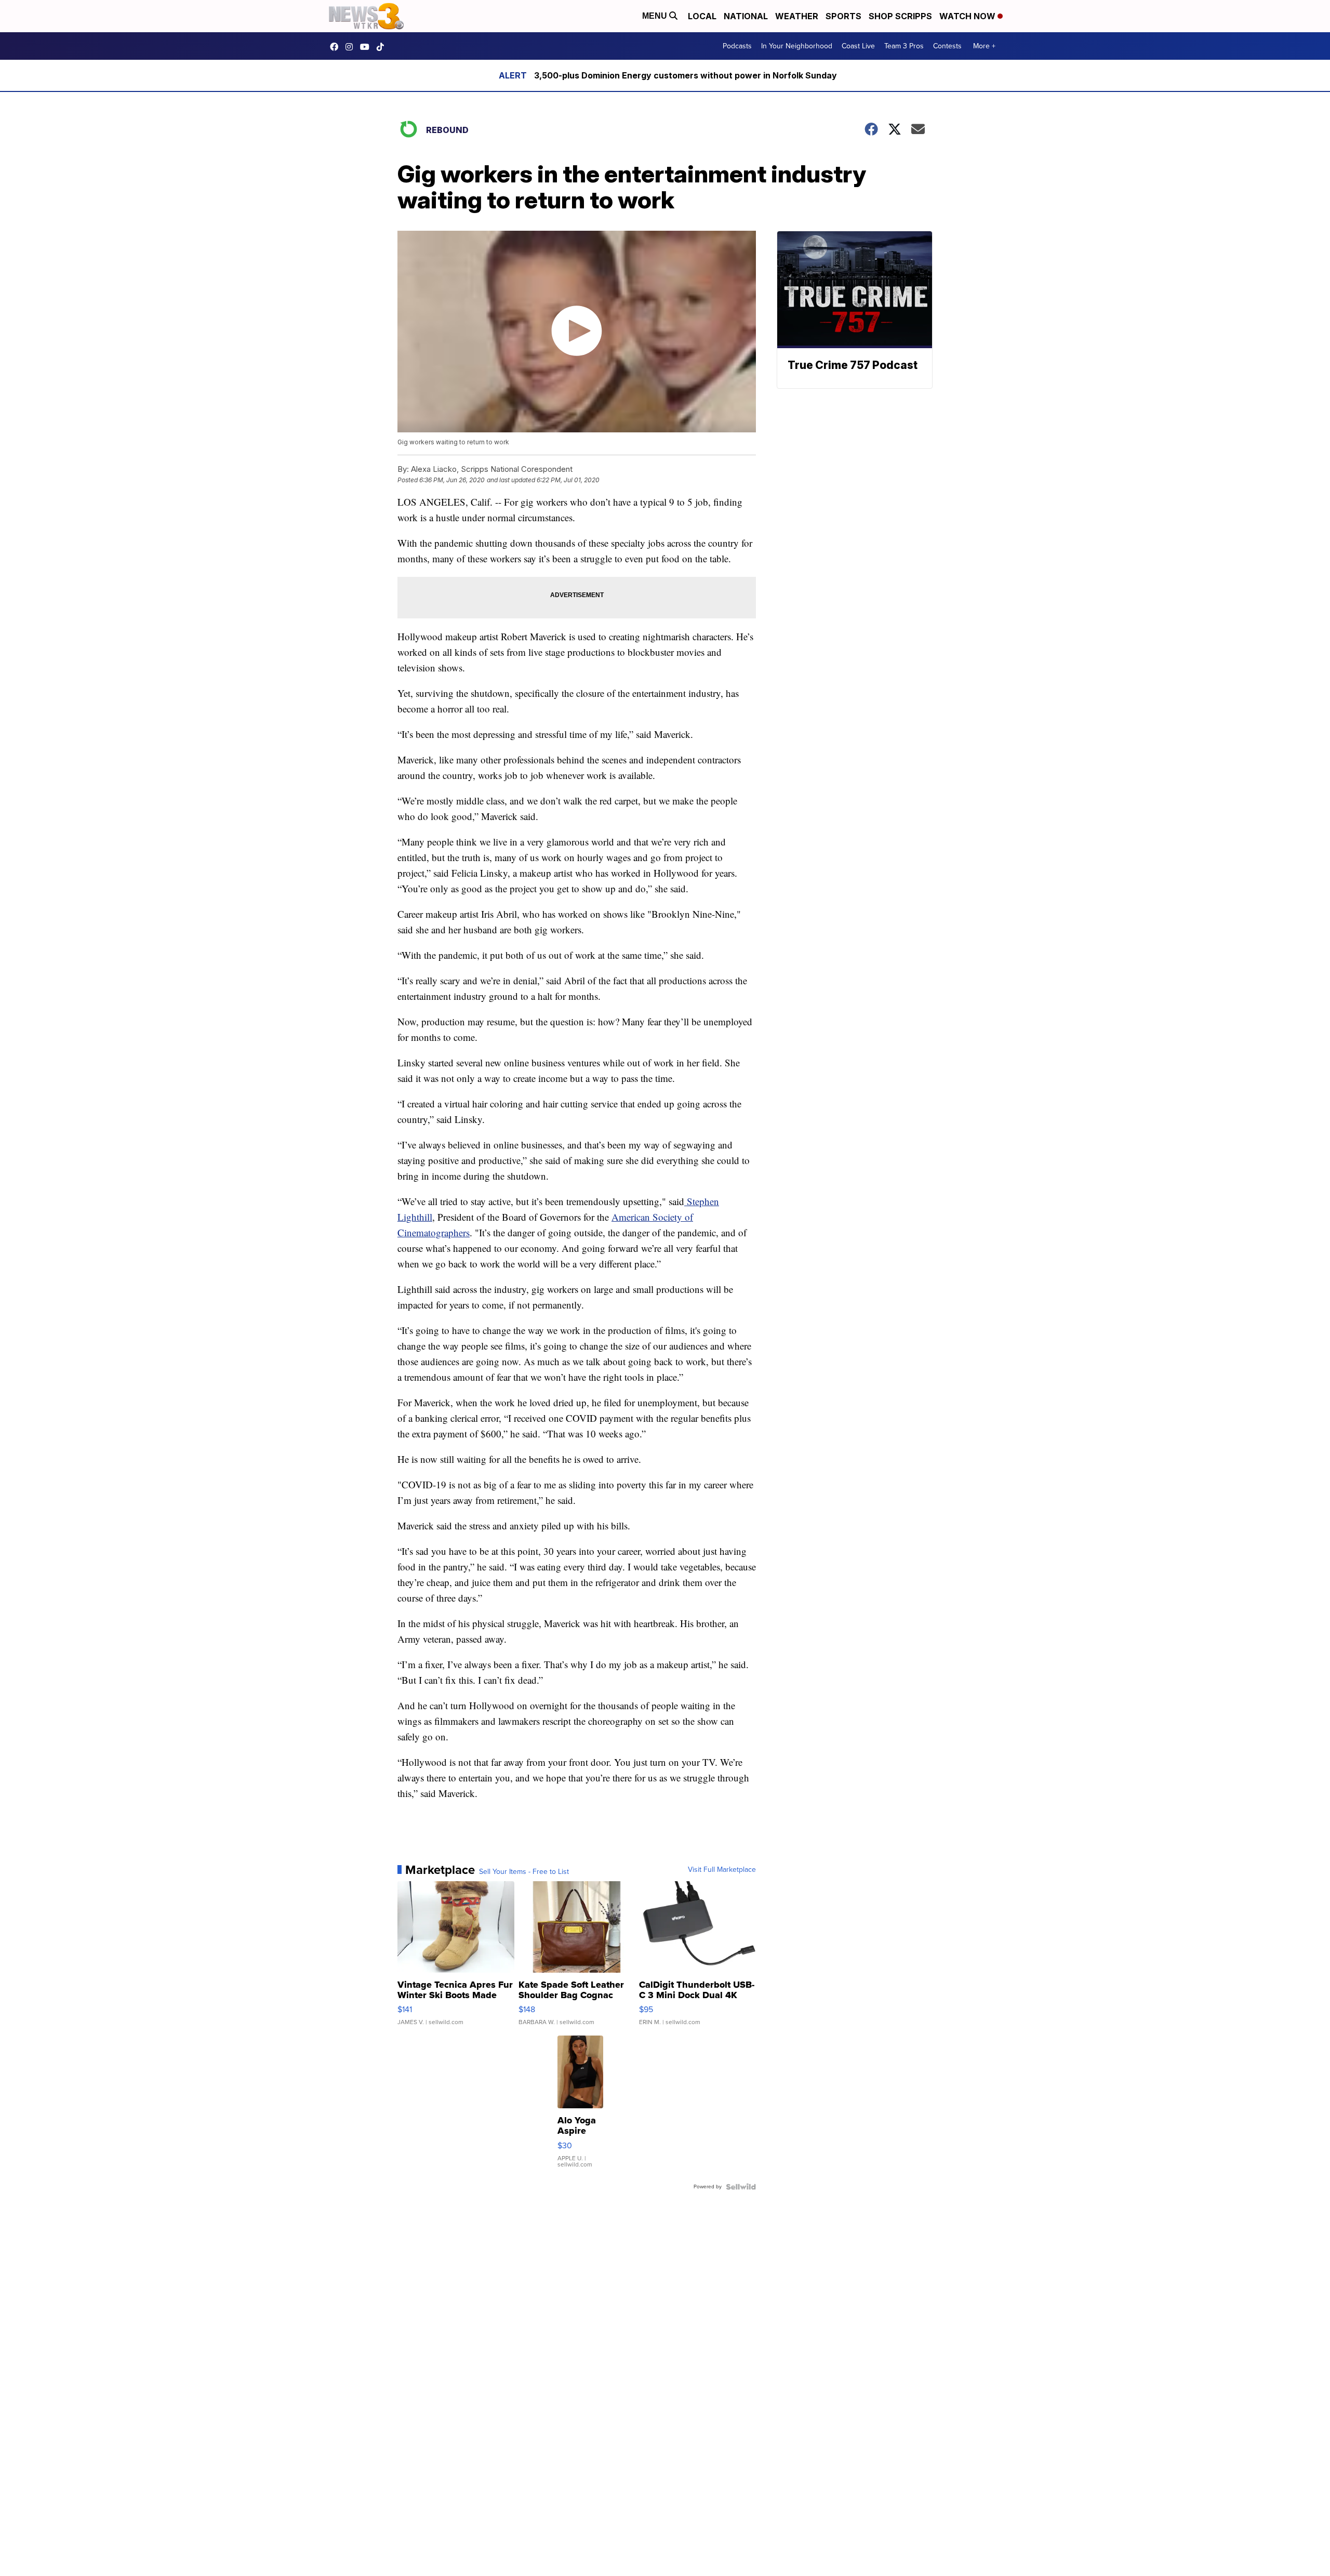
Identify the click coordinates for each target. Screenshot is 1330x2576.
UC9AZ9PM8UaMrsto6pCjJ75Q (367, 47)
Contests (947, 46)
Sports (843, 16)
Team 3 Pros (904, 46)
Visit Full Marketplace (722, 1870)
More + (984, 46)
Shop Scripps (900, 16)
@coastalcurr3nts (383, 47)
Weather (797, 16)
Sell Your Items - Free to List (524, 1872)
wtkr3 (352, 47)
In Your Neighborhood (797, 46)
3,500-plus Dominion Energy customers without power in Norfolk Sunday (686, 75)
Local (702, 16)
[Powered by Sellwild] (741, 2187)
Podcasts (737, 46)
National (746, 16)
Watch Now (968, 16)
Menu (656, 16)
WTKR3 (337, 47)
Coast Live (858, 46)
